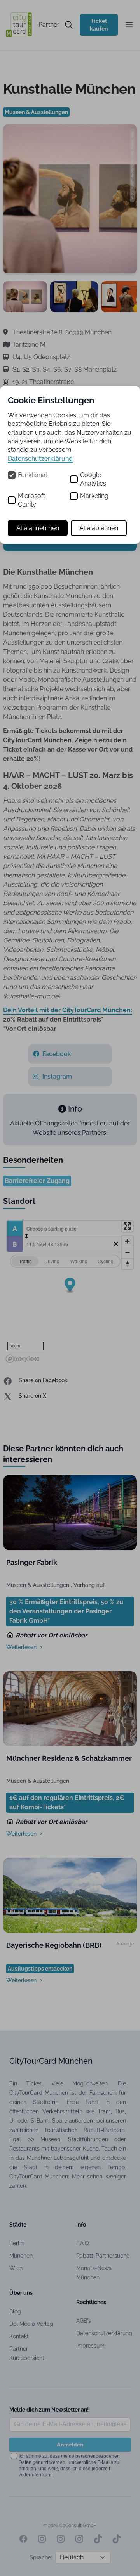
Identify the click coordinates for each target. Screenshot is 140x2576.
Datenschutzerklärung (40, 459)
